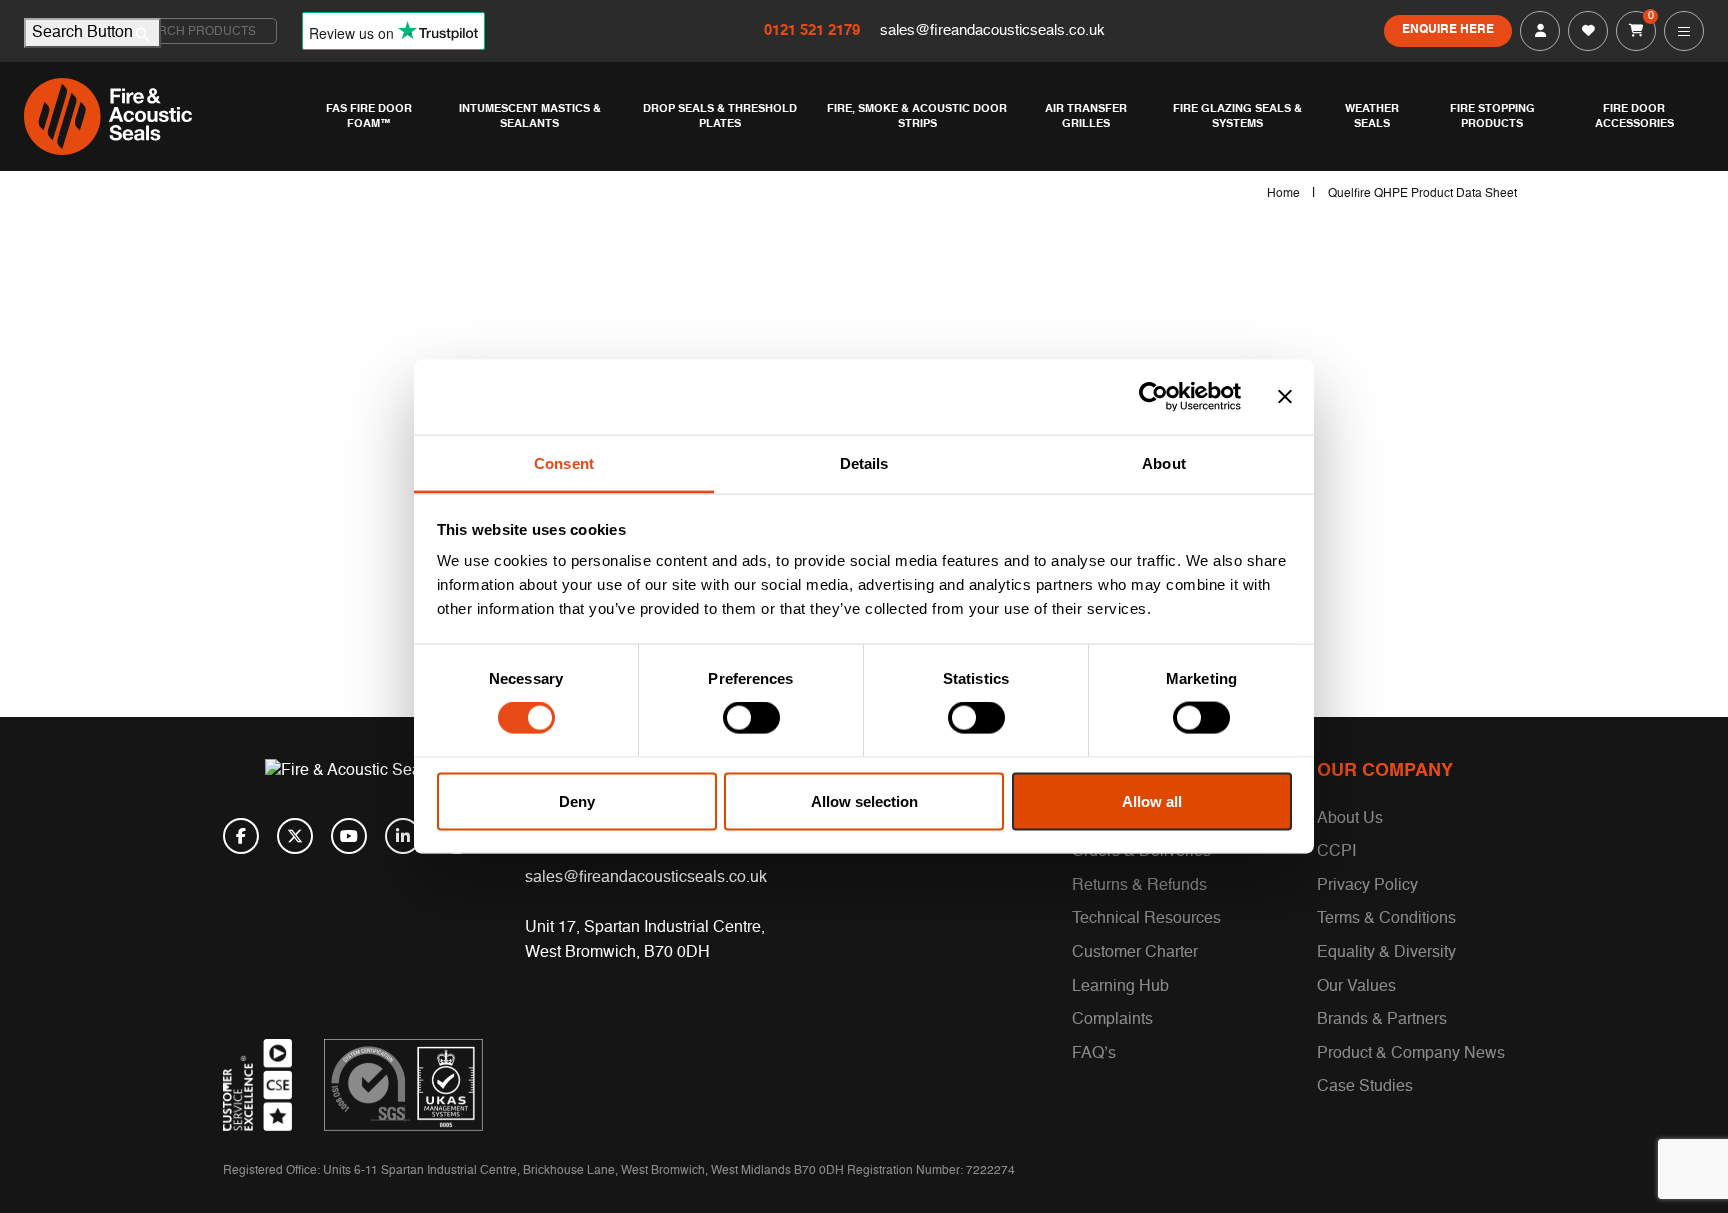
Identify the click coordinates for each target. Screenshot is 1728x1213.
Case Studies (1365, 1087)
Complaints (1112, 1020)
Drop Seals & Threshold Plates (720, 116)
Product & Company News (1411, 1054)
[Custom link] (403, 1085)
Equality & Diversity (1386, 953)
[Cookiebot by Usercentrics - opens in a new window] (1153, 397)
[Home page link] (164, 116)
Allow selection (864, 800)
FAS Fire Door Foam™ (369, 116)
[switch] (751, 718)
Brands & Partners (1382, 1020)
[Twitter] (295, 836)
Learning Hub (1120, 987)
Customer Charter (1135, 953)
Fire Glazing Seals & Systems (1237, 116)
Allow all (1152, 800)
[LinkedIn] (403, 836)
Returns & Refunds (1139, 886)
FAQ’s (1094, 1054)
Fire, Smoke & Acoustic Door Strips (917, 116)
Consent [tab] (564, 462)
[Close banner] (1285, 397)
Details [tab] (864, 462)
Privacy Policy (1367, 886)
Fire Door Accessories (1634, 116)
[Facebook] (241, 836)
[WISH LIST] (1588, 31)
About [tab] (1164, 462)
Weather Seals (1372, 116)
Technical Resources (1146, 919)
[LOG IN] (1540, 31)
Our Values (1356, 987)
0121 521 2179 (814, 30)
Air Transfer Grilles (1086, 116)
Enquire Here (1448, 30)
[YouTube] (349, 836)
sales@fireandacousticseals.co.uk (992, 30)
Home (1283, 194)
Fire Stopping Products (1492, 116)
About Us (1350, 819)
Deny (577, 800)
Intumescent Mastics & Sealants (530, 116)
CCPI (1336, 852)
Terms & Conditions (1386, 919)
